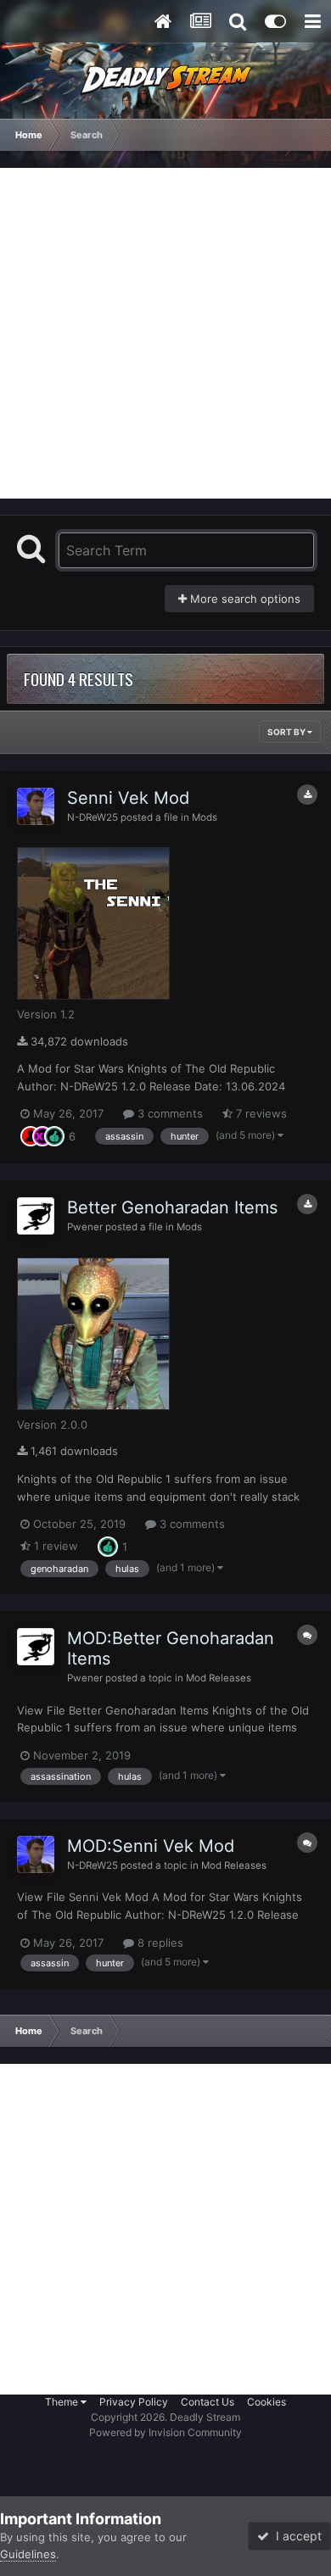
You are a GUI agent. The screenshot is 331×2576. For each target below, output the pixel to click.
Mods (205, 817)
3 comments (168, 1113)
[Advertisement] (165, 333)
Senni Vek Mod (128, 798)
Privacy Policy (134, 2402)
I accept (295, 2536)
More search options (244, 599)
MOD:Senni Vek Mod (151, 1846)
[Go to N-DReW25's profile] (36, 806)
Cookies (266, 2402)
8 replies (159, 1943)
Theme (63, 2402)
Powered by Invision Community (165, 2432)
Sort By (287, 732)
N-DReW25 (93, 817)
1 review (54, 1546)
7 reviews (260, 1113)
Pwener (85, 1227)
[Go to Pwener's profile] (36, 1216)
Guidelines (28, 2554)
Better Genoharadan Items (172, 1207)
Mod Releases (219, 1678)
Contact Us (208, 2402)
